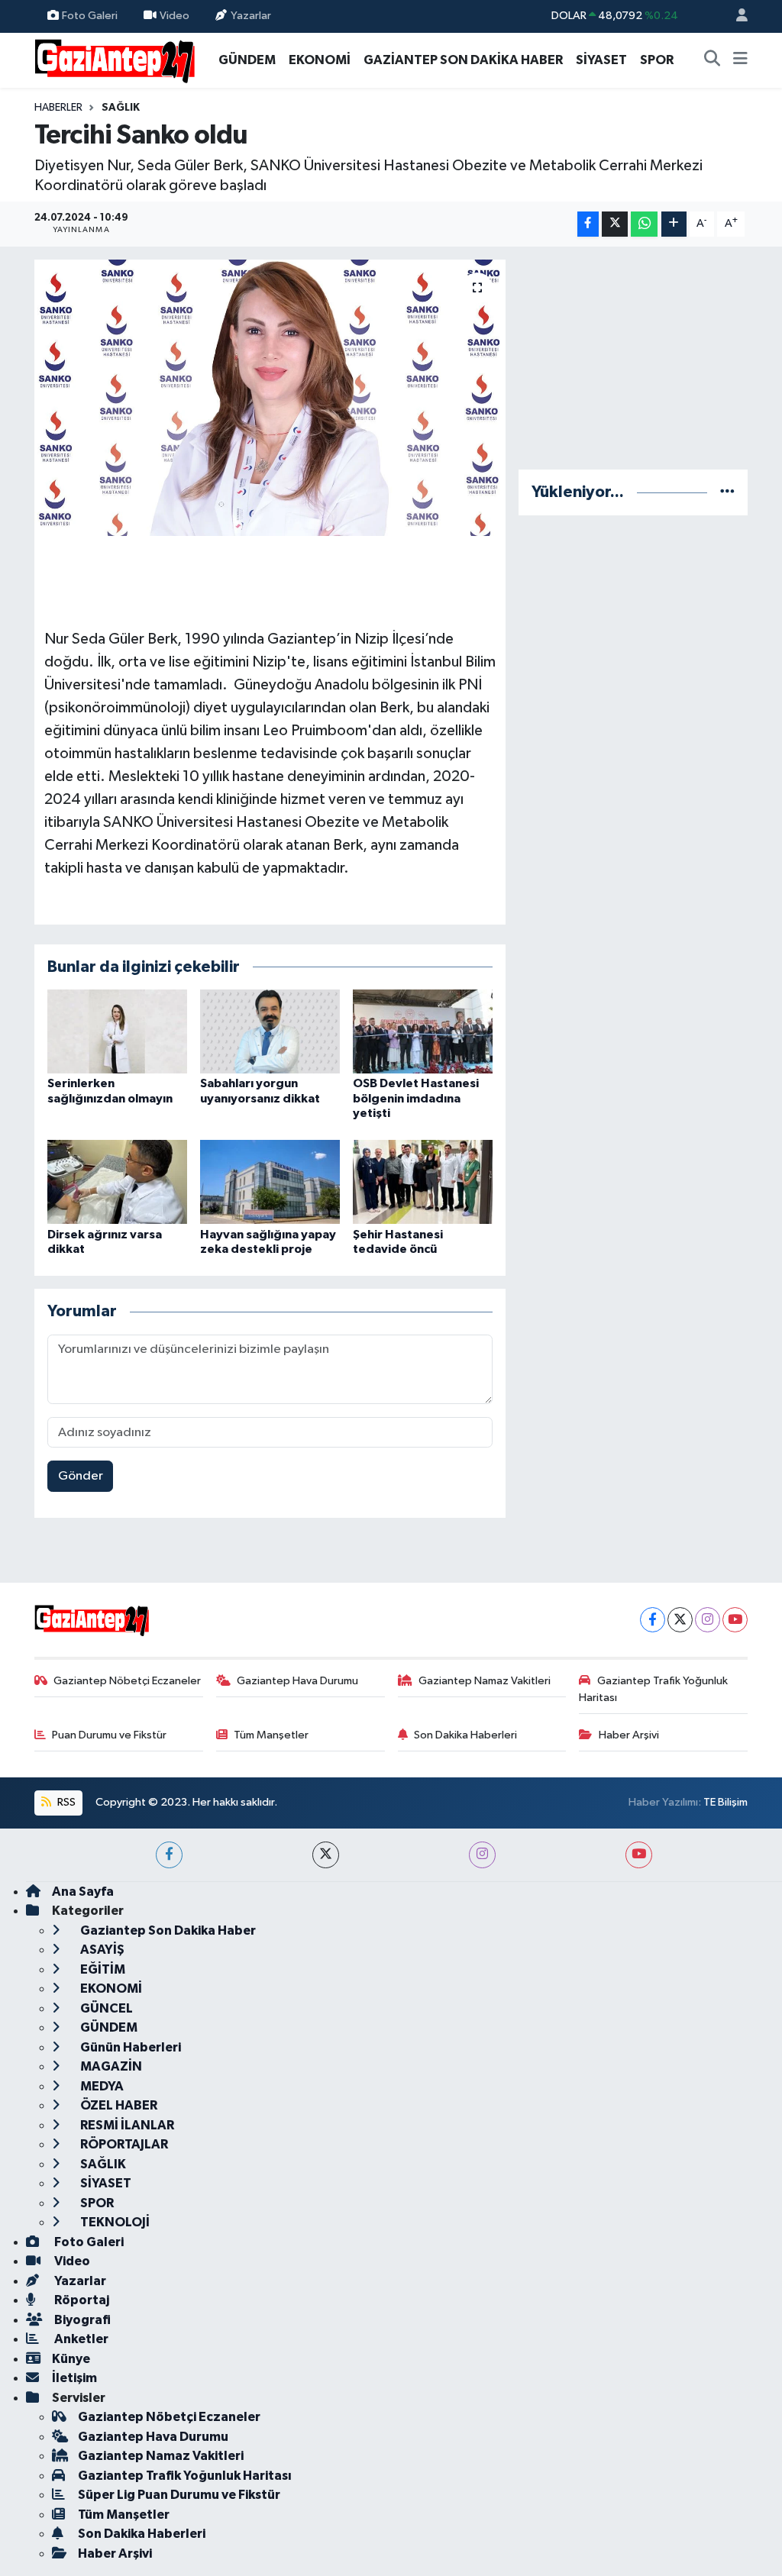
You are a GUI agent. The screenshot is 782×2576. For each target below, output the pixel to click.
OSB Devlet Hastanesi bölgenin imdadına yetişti (416, 1098)
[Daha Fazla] (674, 224)
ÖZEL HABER (118, 2105)
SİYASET (601, 60)
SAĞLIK (121, 108)
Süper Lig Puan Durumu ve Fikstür (179, 2495)
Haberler (58, 108)
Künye (71, 2359)
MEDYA (101, 2086)
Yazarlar (251, 16)
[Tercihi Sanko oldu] (270, 398)
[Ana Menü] (740, 60)
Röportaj (81, 2300)
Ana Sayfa (83, 1892)
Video (174, 16)
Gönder (81, 1476)
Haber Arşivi (629, 1735)
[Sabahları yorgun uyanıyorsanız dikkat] (270, 1031)
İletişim (74, 2378)
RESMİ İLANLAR (126, 2125)
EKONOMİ (320, 60)
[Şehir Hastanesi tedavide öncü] (423, 1181)
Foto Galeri (90, 16)
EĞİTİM (102, 1969)
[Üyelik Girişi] (735, 16)
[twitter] (326, 1855)
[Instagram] (708, 1620)
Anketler (80, 2339)
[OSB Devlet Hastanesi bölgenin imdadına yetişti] (423, 1031)
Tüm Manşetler (271, 1735)
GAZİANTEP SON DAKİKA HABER (463, 60)
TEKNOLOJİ (114, 2222)
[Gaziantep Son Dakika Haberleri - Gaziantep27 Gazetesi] (115, 59)
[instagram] (482, 1855)
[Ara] (713, 60)
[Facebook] (653, 1620)
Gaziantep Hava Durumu (297, 1681)
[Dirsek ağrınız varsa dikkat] (117, 1181)
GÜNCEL (105, 2008)
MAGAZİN (110, 2066)
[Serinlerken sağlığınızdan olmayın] (117, 1031)
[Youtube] (735, 1620)
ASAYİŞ (101, 1950)
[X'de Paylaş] (615, 224)
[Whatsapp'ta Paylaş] (644, 224)
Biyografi (81, 2320)
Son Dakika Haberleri (465, 1735)
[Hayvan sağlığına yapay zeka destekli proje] (270, 1181)
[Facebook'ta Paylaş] (588, 224)
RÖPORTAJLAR (123, 2144)
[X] (680, 1620)
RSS (65, 1802)
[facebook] (169, 1855)
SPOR (657, 60)
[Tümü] (727, 492)
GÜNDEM (247, 60)
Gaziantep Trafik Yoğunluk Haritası (653, 1689)
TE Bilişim (725, 1802)
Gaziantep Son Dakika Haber (167, 1930)
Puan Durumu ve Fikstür (109, 1735)
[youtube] (639, 1855)
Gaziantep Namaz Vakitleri (485, 1681)
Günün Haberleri (129, 2047)
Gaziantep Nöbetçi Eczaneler (127, 1681)
